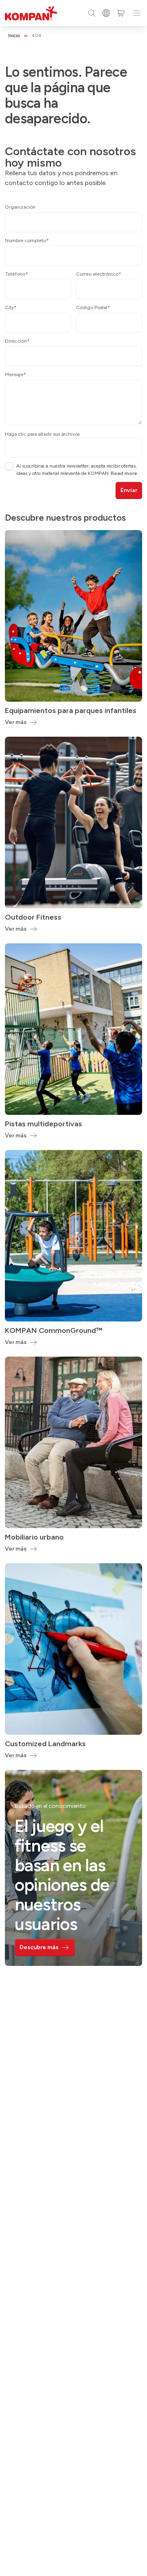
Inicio (14, 36)
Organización (20, 207)
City (11, 308)
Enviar (129, 490)
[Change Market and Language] (106, 13)
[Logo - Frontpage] (31, 13)
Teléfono (17, 274)
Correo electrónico (99, 274)
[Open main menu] (137, 13)
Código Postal (93, 308)
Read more (124, 473)
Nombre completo (27, 241)
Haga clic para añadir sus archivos (42, 434)
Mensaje (16, 374)
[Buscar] (91, 13)
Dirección (17, 341)
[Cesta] (121, 13)
